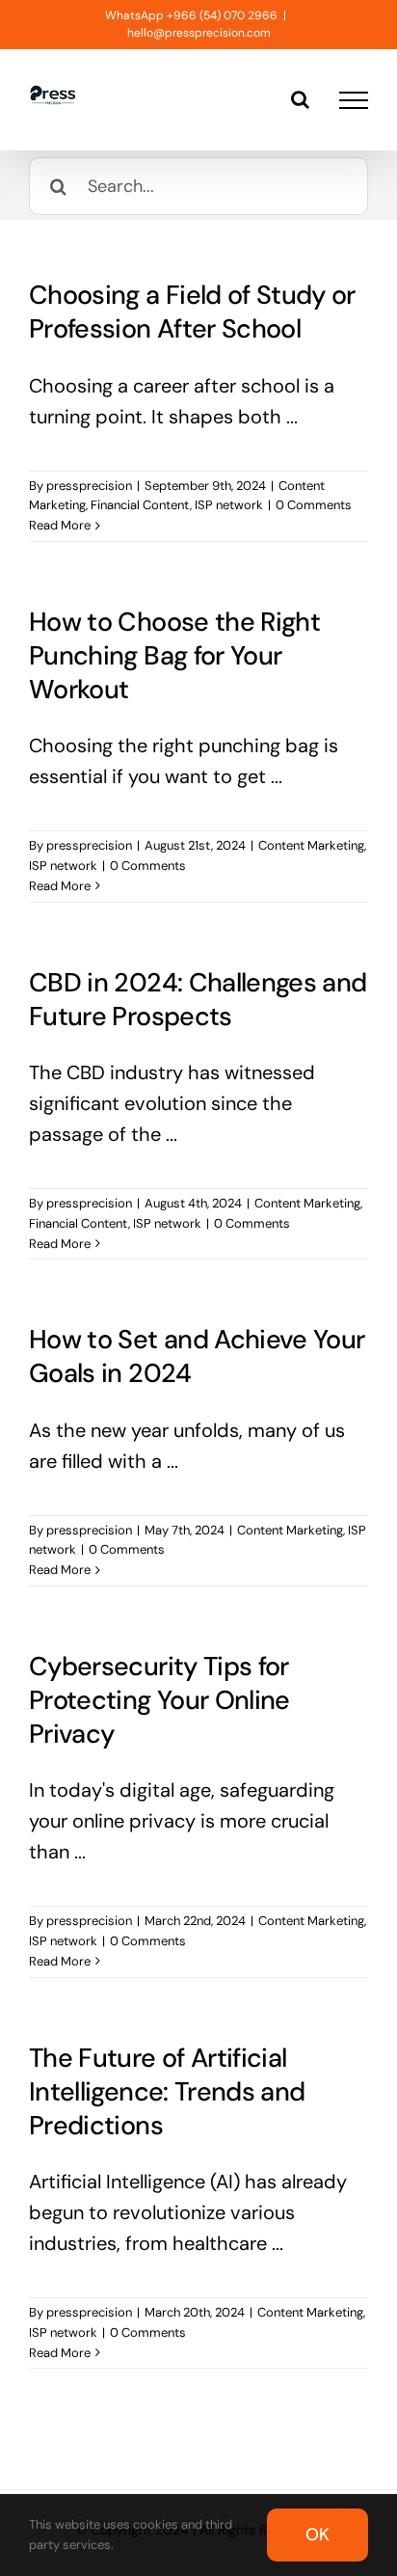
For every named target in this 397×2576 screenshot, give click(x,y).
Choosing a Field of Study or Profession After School (192, 312)
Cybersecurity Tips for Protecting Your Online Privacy (159, 1700)
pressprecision (89, 486)
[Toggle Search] (300, 99)
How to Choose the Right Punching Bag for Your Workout (174, 655)
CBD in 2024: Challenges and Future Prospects (198, 999)
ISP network (229, 505)
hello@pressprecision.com (199, 33)
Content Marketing (311, 845)
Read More (60, 525)
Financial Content (140, 505)
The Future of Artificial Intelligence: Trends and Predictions (167, 2091)
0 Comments (314, 505)
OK (318, 2535)
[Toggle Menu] (354, 100)
